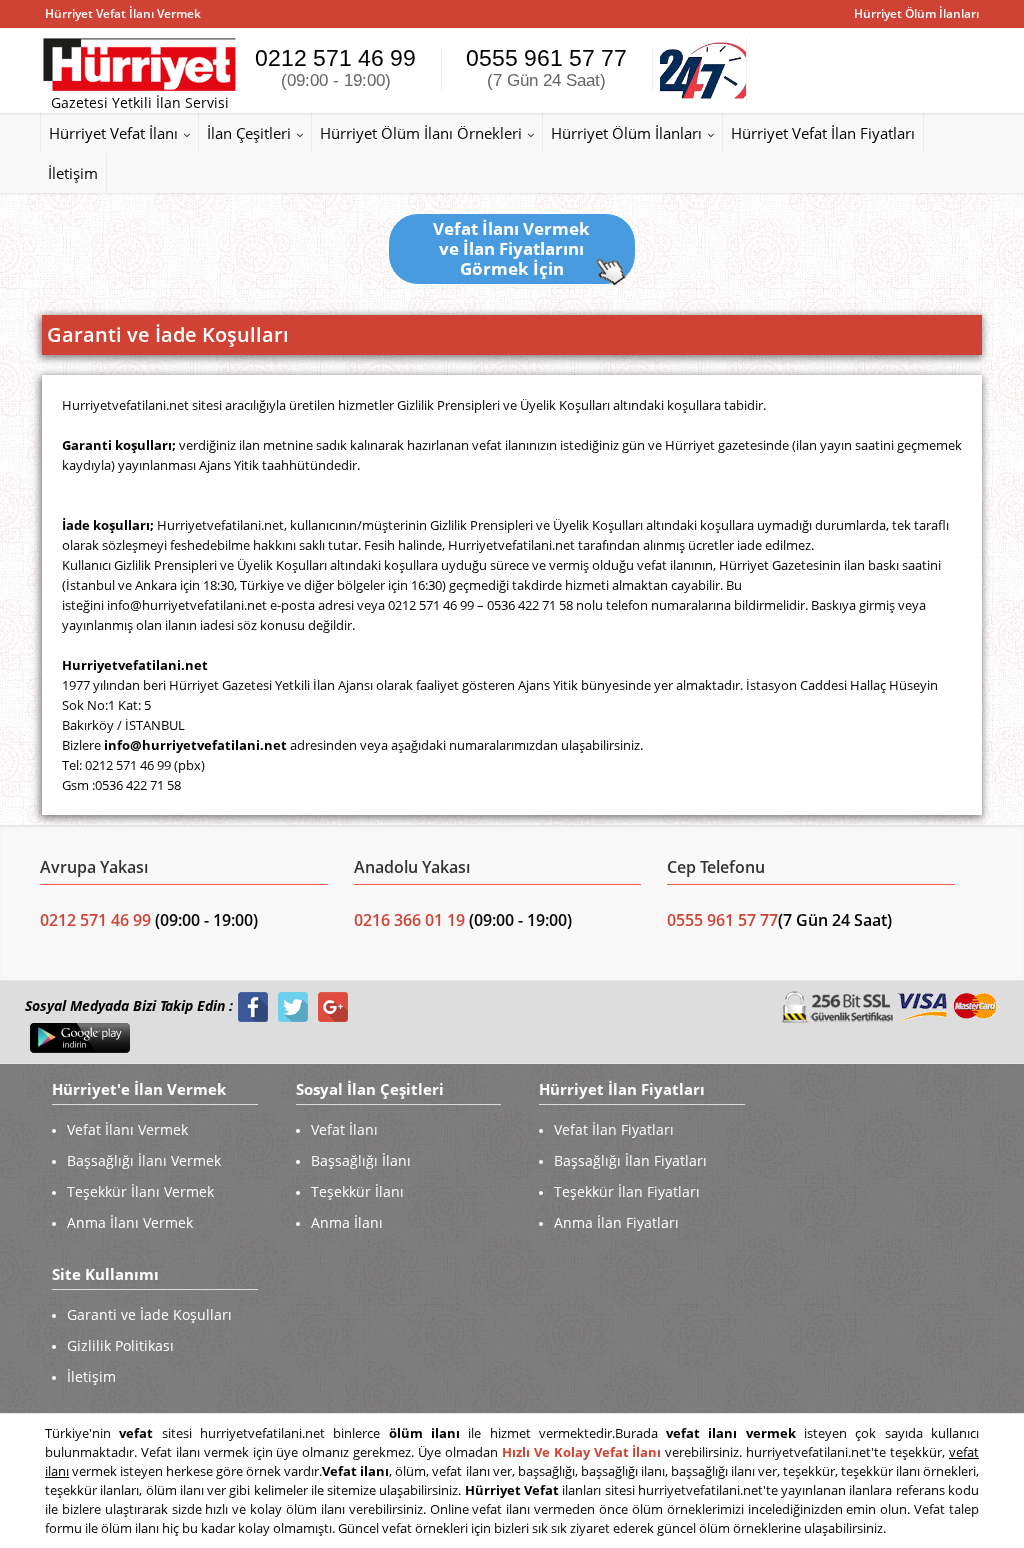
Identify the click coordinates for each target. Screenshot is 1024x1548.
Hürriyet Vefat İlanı (113, 133)
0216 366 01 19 (409, 920)
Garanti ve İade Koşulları (149, 1314)
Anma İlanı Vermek (130, 1222)
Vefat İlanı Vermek (127, 1129)
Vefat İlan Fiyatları (614, 1129)
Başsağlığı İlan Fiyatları (630, 1160)
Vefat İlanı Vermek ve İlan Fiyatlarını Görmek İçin (511, 248)
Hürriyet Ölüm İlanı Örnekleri (421, 133)
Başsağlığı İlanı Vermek (144, 1160)
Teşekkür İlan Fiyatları (627, 1191)
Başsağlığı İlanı (361, 1160)
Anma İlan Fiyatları (616, 1222)
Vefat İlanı (344, 1129)
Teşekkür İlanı (357, 1191)
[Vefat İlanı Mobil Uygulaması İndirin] (80, 1037)
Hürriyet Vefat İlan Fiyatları (823, 133)
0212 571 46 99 (335, 67)
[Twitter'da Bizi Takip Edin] (293, 1006)
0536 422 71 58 (138, 785)
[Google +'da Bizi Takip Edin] (333, 1006)
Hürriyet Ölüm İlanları (626, 133)
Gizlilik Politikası (120, 1345)
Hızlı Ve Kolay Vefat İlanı (582, 1452)
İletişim (73, 173)
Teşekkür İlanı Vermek (140, 1191)
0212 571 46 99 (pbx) (145, 765)
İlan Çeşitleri (249, 133)
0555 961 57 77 (546, 67)
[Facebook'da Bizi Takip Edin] (253, 1006)
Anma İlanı (347, 1222)
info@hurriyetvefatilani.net (187, 605)
